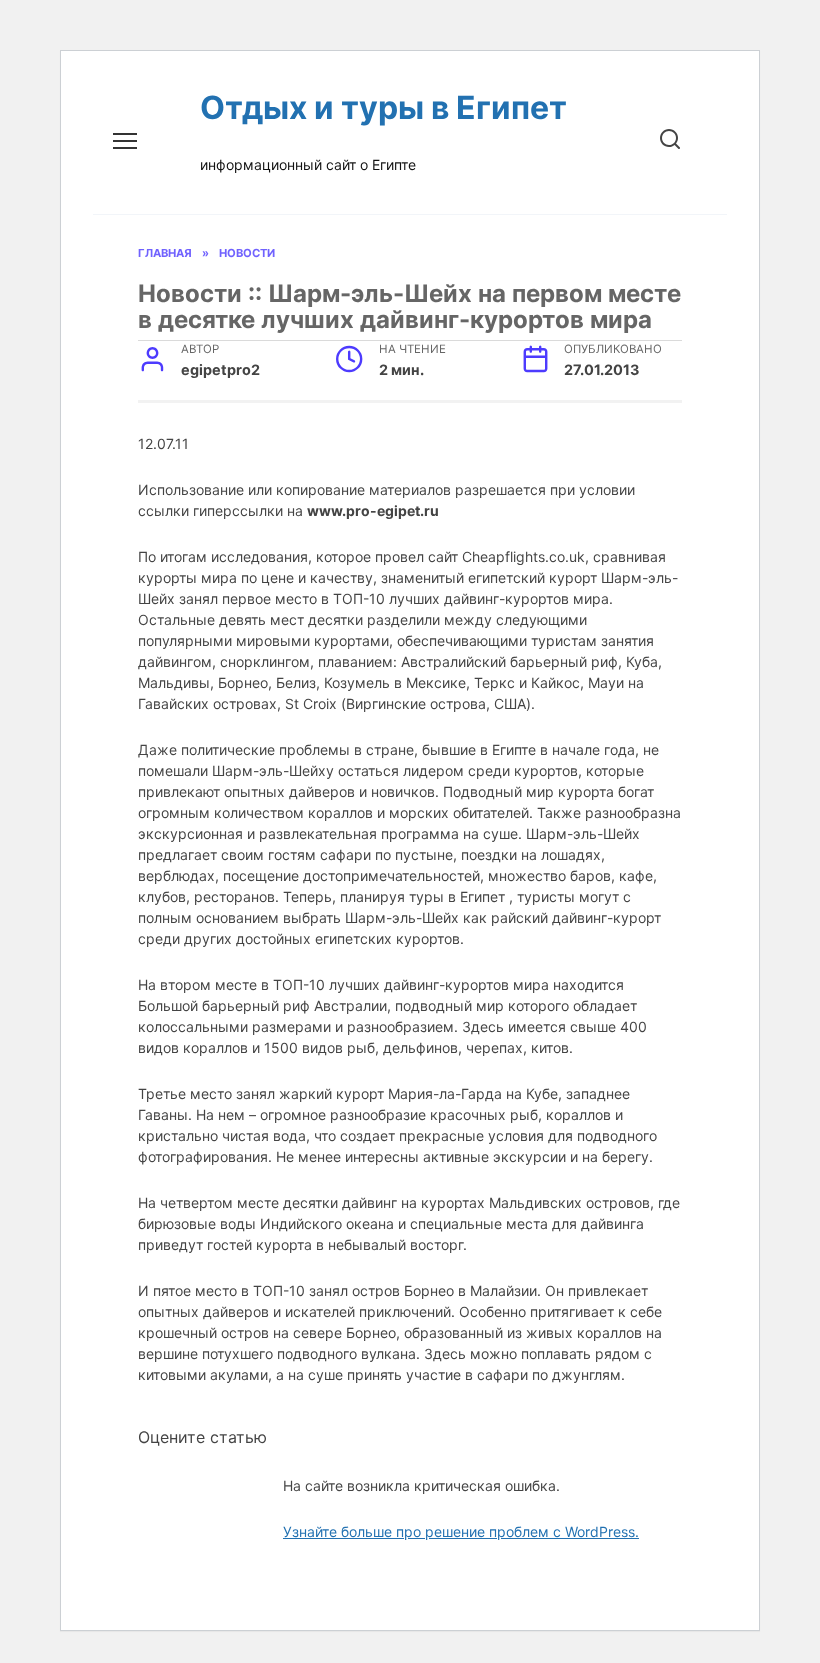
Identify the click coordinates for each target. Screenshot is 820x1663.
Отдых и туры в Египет (383, 107)
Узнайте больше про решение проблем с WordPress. (461, 1531)
